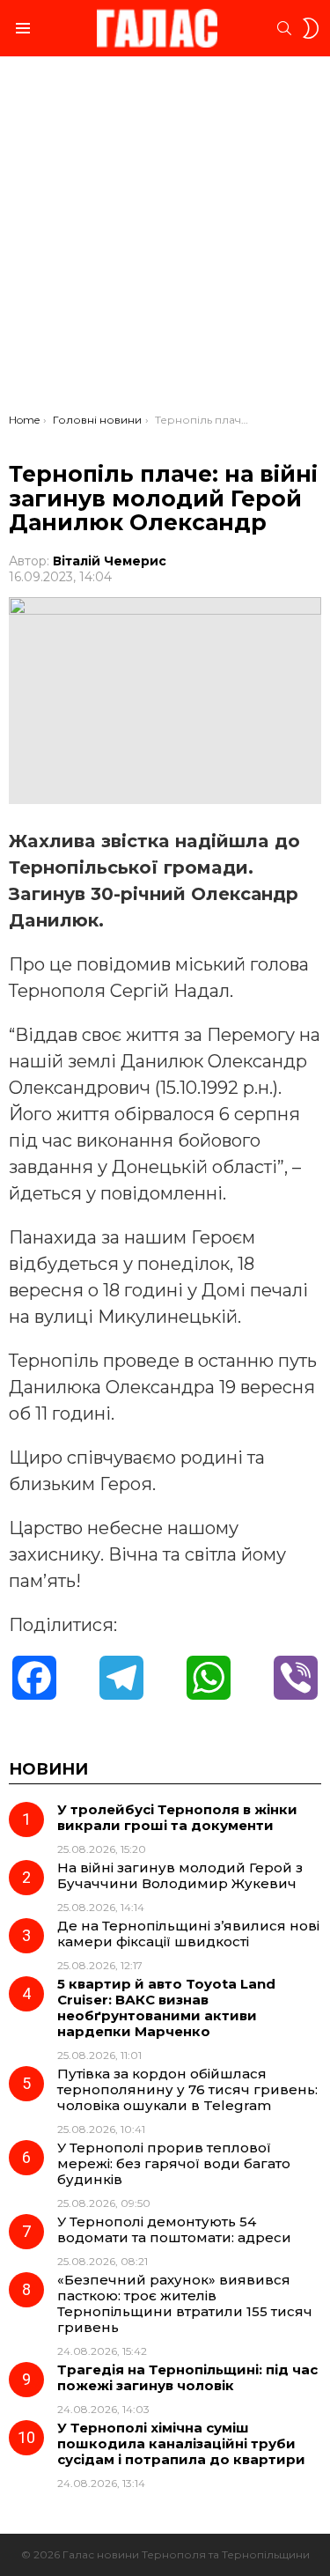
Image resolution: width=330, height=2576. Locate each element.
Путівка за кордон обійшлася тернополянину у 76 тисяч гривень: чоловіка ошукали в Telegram (187, 2089)
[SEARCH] (284, 28)
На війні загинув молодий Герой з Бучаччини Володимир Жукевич (180, 1875)
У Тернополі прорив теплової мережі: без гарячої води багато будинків (174, 2163)
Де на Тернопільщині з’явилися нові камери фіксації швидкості (188, 1934)
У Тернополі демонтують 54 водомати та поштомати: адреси (174, 2229)
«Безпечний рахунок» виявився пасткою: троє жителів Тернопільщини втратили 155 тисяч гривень (185, 2303)
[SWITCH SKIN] (311, 28)
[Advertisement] (165, 239)
